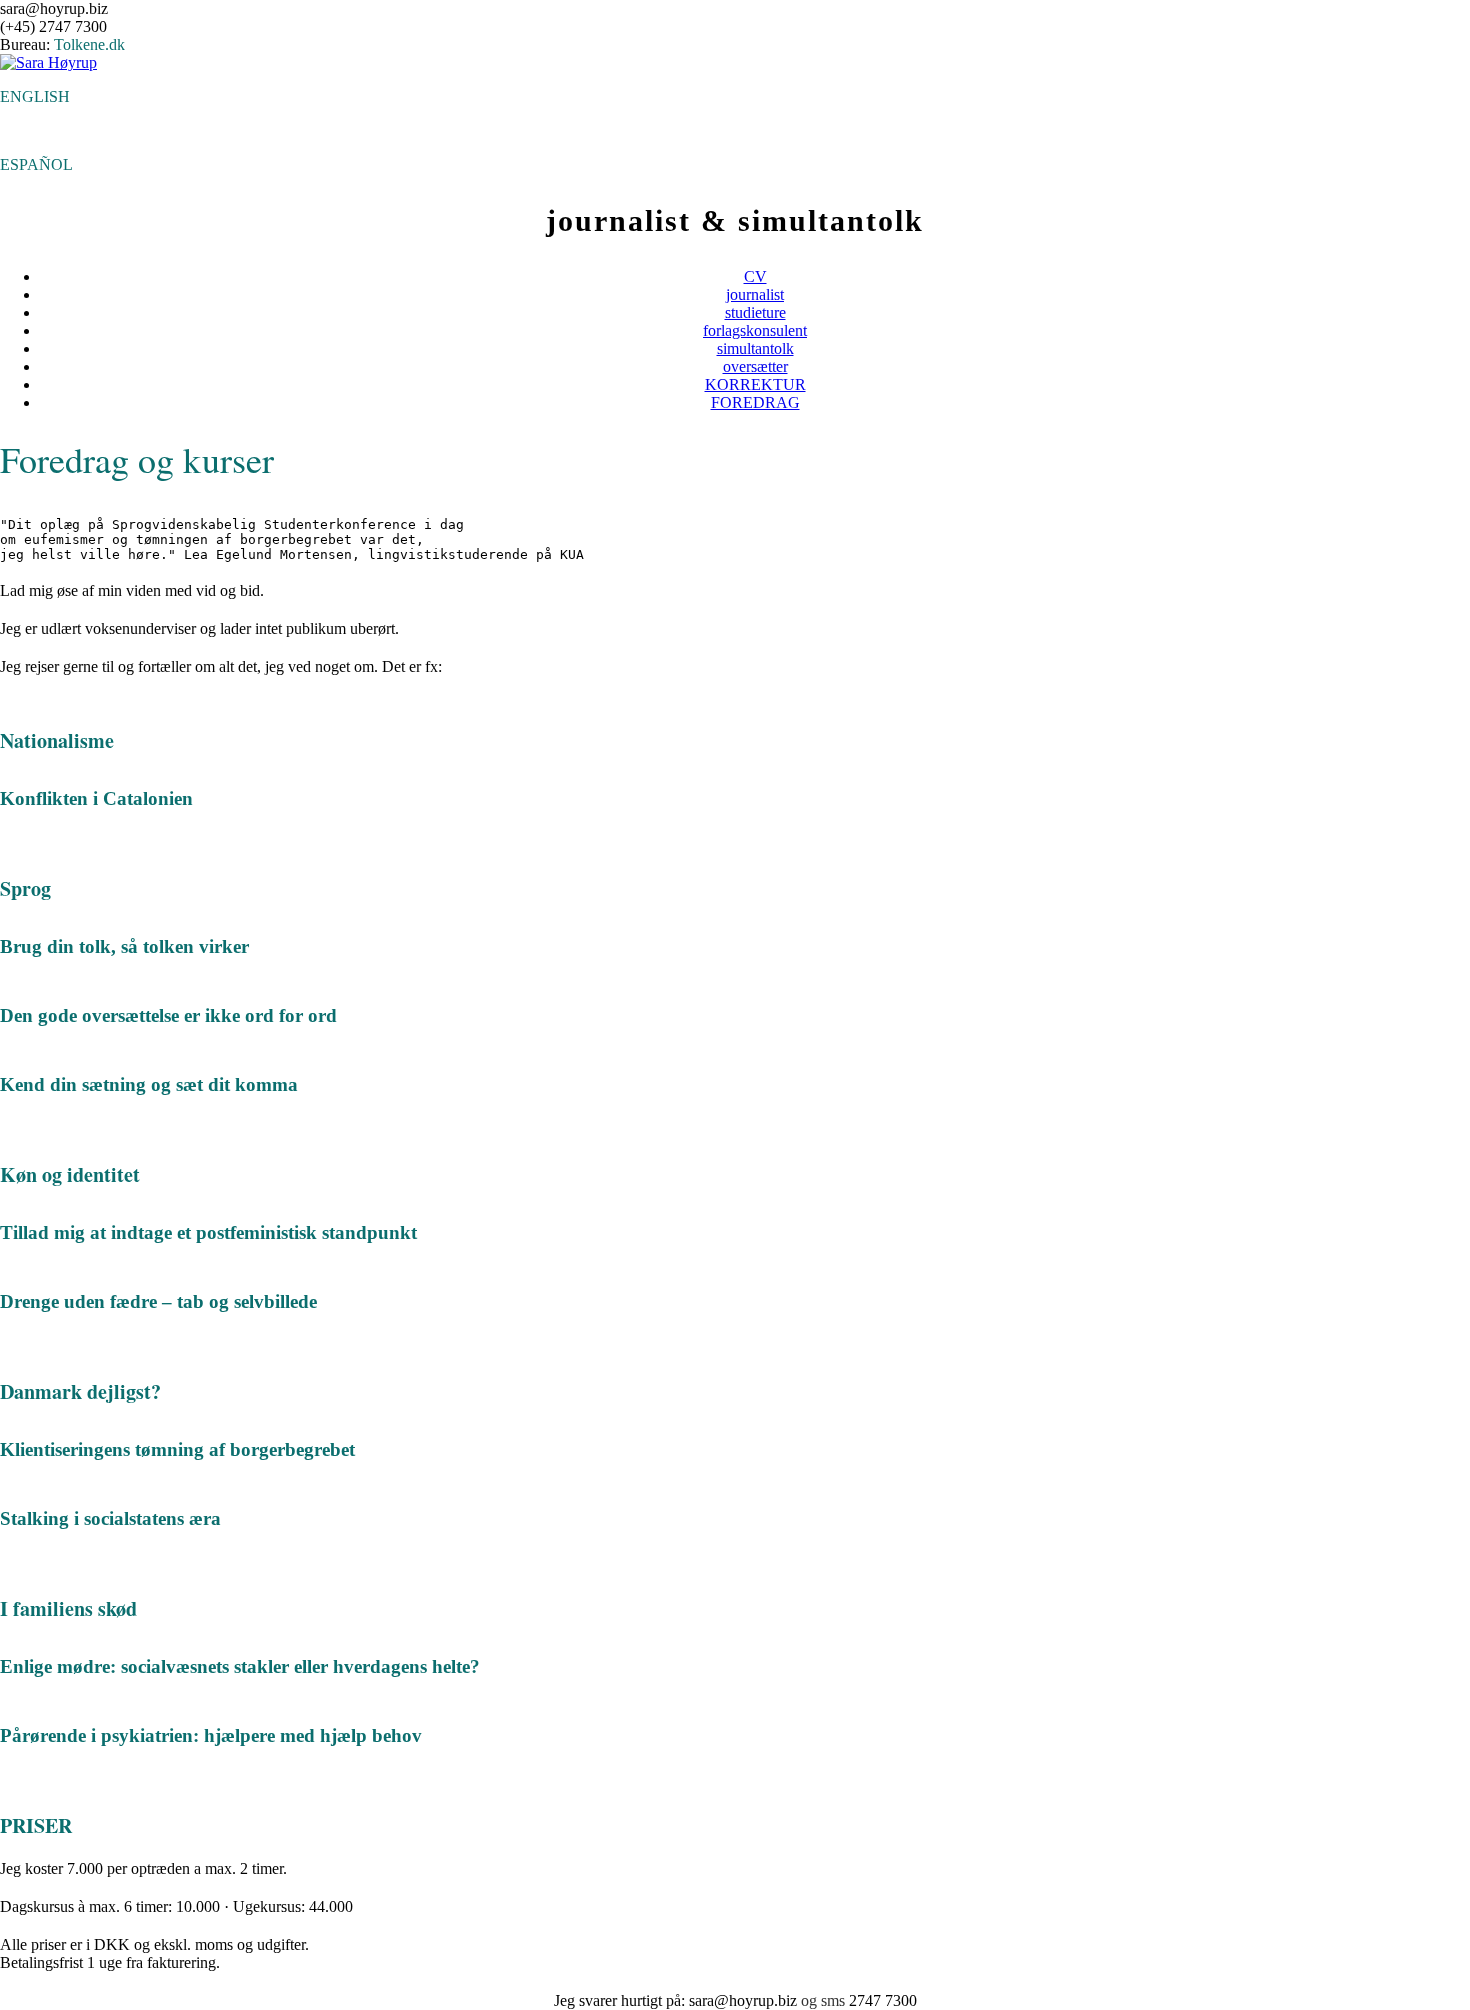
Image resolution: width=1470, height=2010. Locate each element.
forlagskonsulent (755, 330)
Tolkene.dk (89, 44)
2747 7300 (883, 2000)
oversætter (755, 366)
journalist (755, 294)
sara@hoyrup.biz (743, 2000)
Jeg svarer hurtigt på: (621, 2000)
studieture (755, 312)
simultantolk (755, 348)
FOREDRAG (755, 402)
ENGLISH (35, 96)
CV (755, 276)
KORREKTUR (755, 384)
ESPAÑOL (36, 164)
